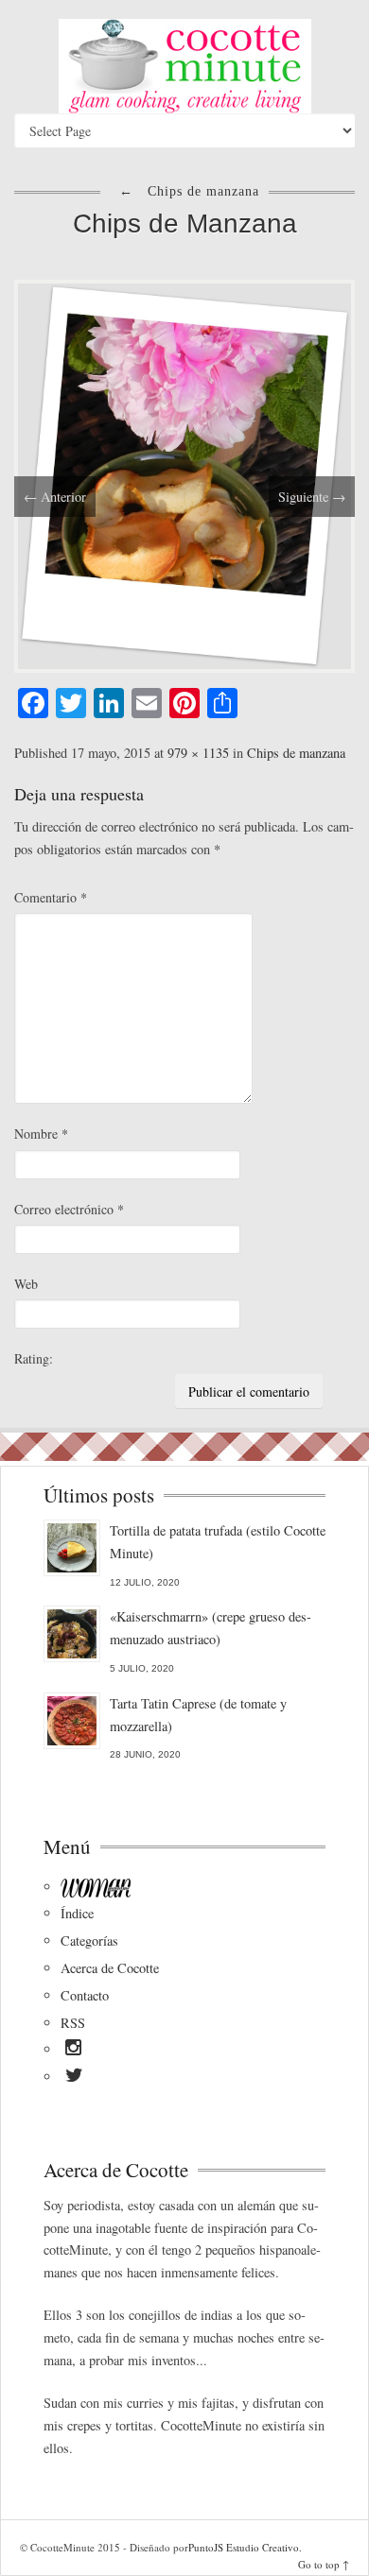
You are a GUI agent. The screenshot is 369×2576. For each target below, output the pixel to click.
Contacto (85, 1995)
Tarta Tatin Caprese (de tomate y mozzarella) (198, 1715)
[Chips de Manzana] (184, 474)
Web (26, 1284)
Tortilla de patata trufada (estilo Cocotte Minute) (218, 1542)
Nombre (41, 1133)
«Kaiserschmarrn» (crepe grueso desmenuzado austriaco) (211, 1628)
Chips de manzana (296, 753)
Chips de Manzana (185, 223)
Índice (77, 1913)
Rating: (34, 1358)
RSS (73, 2023)
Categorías (89, 1941)
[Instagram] (73, 2051)
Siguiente (312, 497)
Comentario (51, 897)
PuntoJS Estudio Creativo (244, 2547)
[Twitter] (74, 2078)
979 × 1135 (198, 753)
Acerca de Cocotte (110, 1968)
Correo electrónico (69, 1209)
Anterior (55, 497)
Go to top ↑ (324, 2564)
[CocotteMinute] (184, 66)
